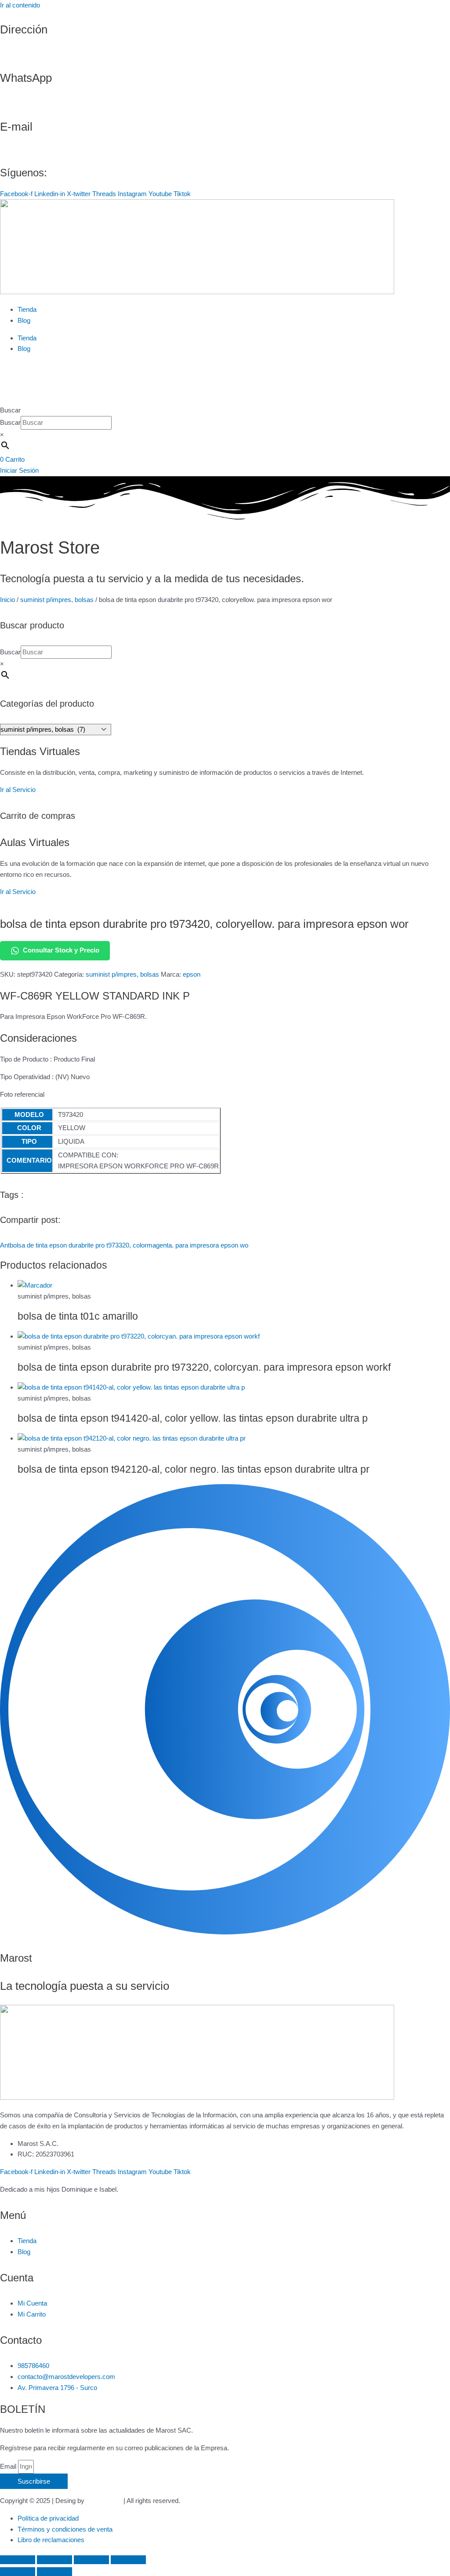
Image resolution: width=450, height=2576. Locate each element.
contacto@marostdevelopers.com (49, 151)
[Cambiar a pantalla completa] (54, 2560)
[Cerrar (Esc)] (128, 2560)
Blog (24, 320)
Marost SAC (104, 2501)
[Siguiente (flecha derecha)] (54, 2572)
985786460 (16, 102)
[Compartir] (91, 2560)
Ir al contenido (20, 5)
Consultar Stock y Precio (61, 950)
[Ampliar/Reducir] (18, 2560)
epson (192, 974)
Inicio (7, 600)
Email (9, 2466)
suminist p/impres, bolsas (57, 600)
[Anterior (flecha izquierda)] (18, 2572)
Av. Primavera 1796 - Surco (40, 54)
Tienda (27, 309)
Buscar (10, 410)
